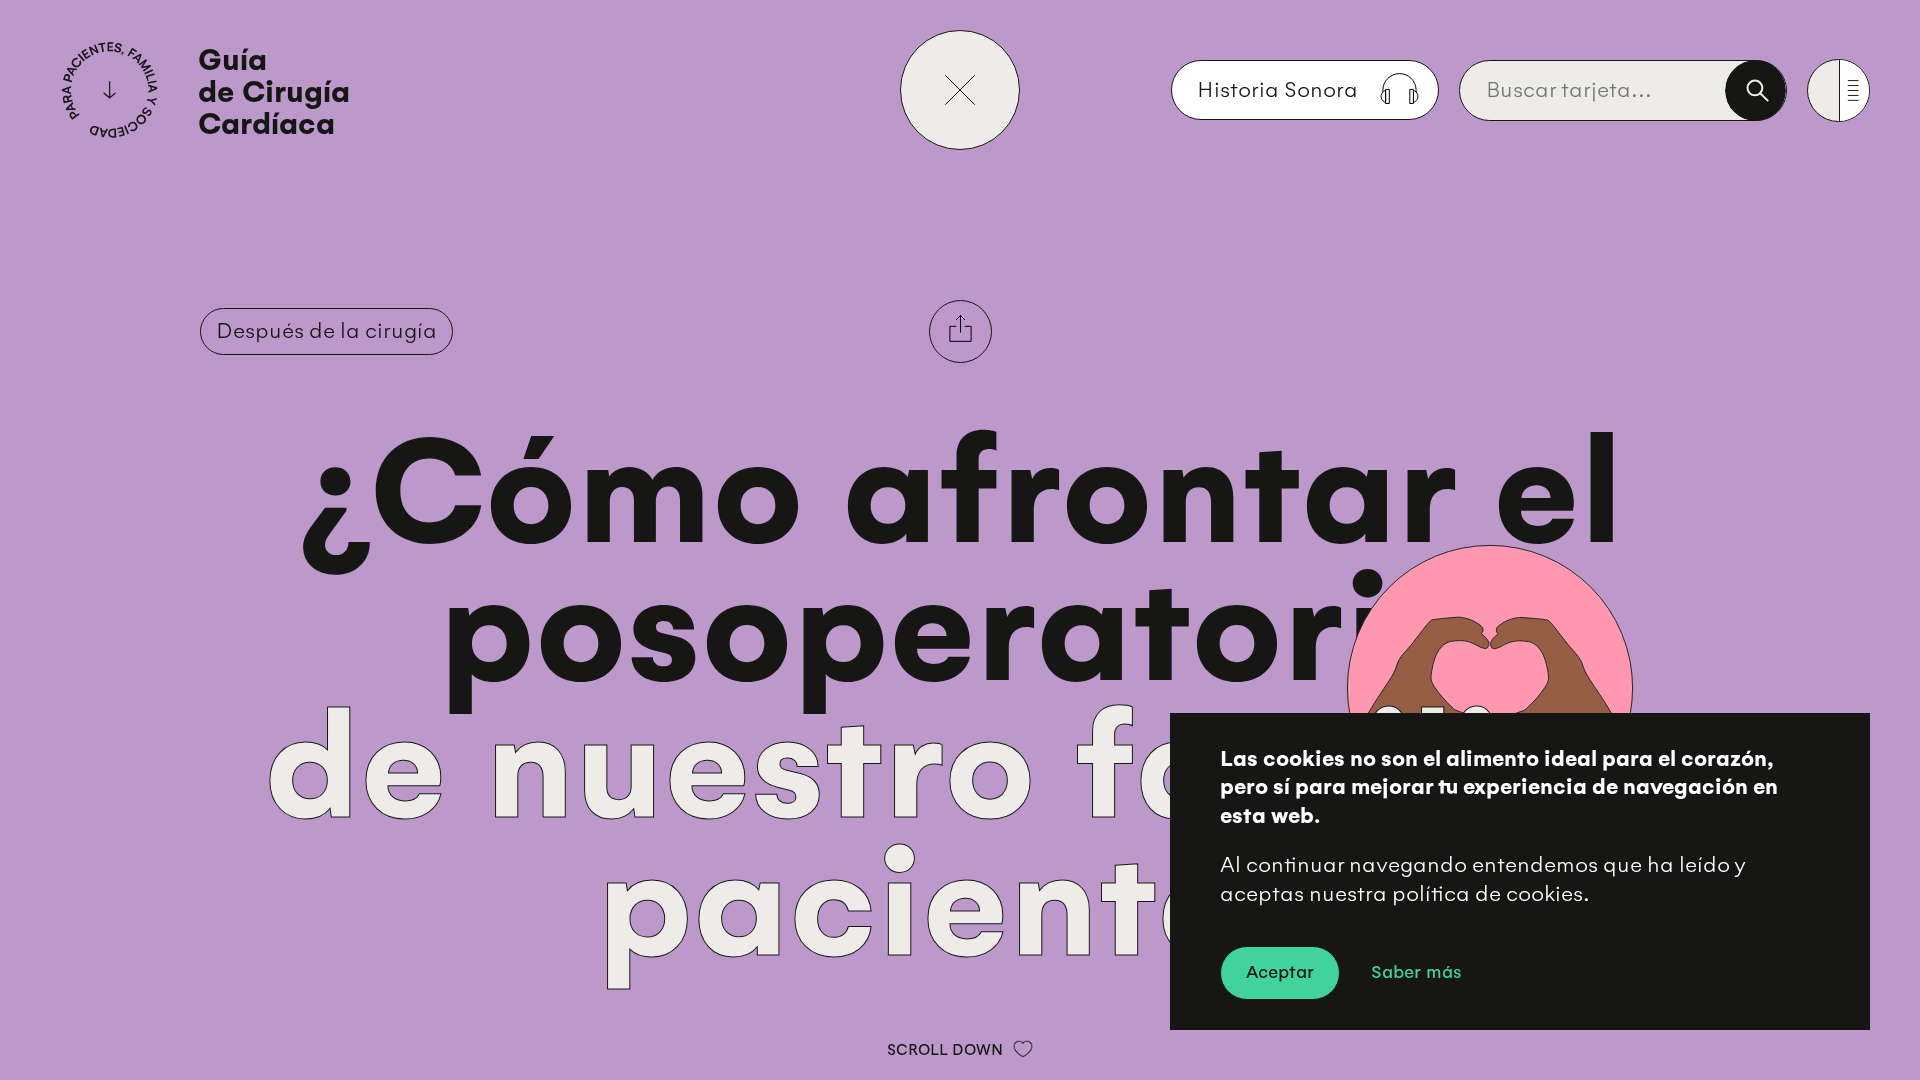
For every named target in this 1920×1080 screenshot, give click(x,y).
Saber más (1416, 970)
